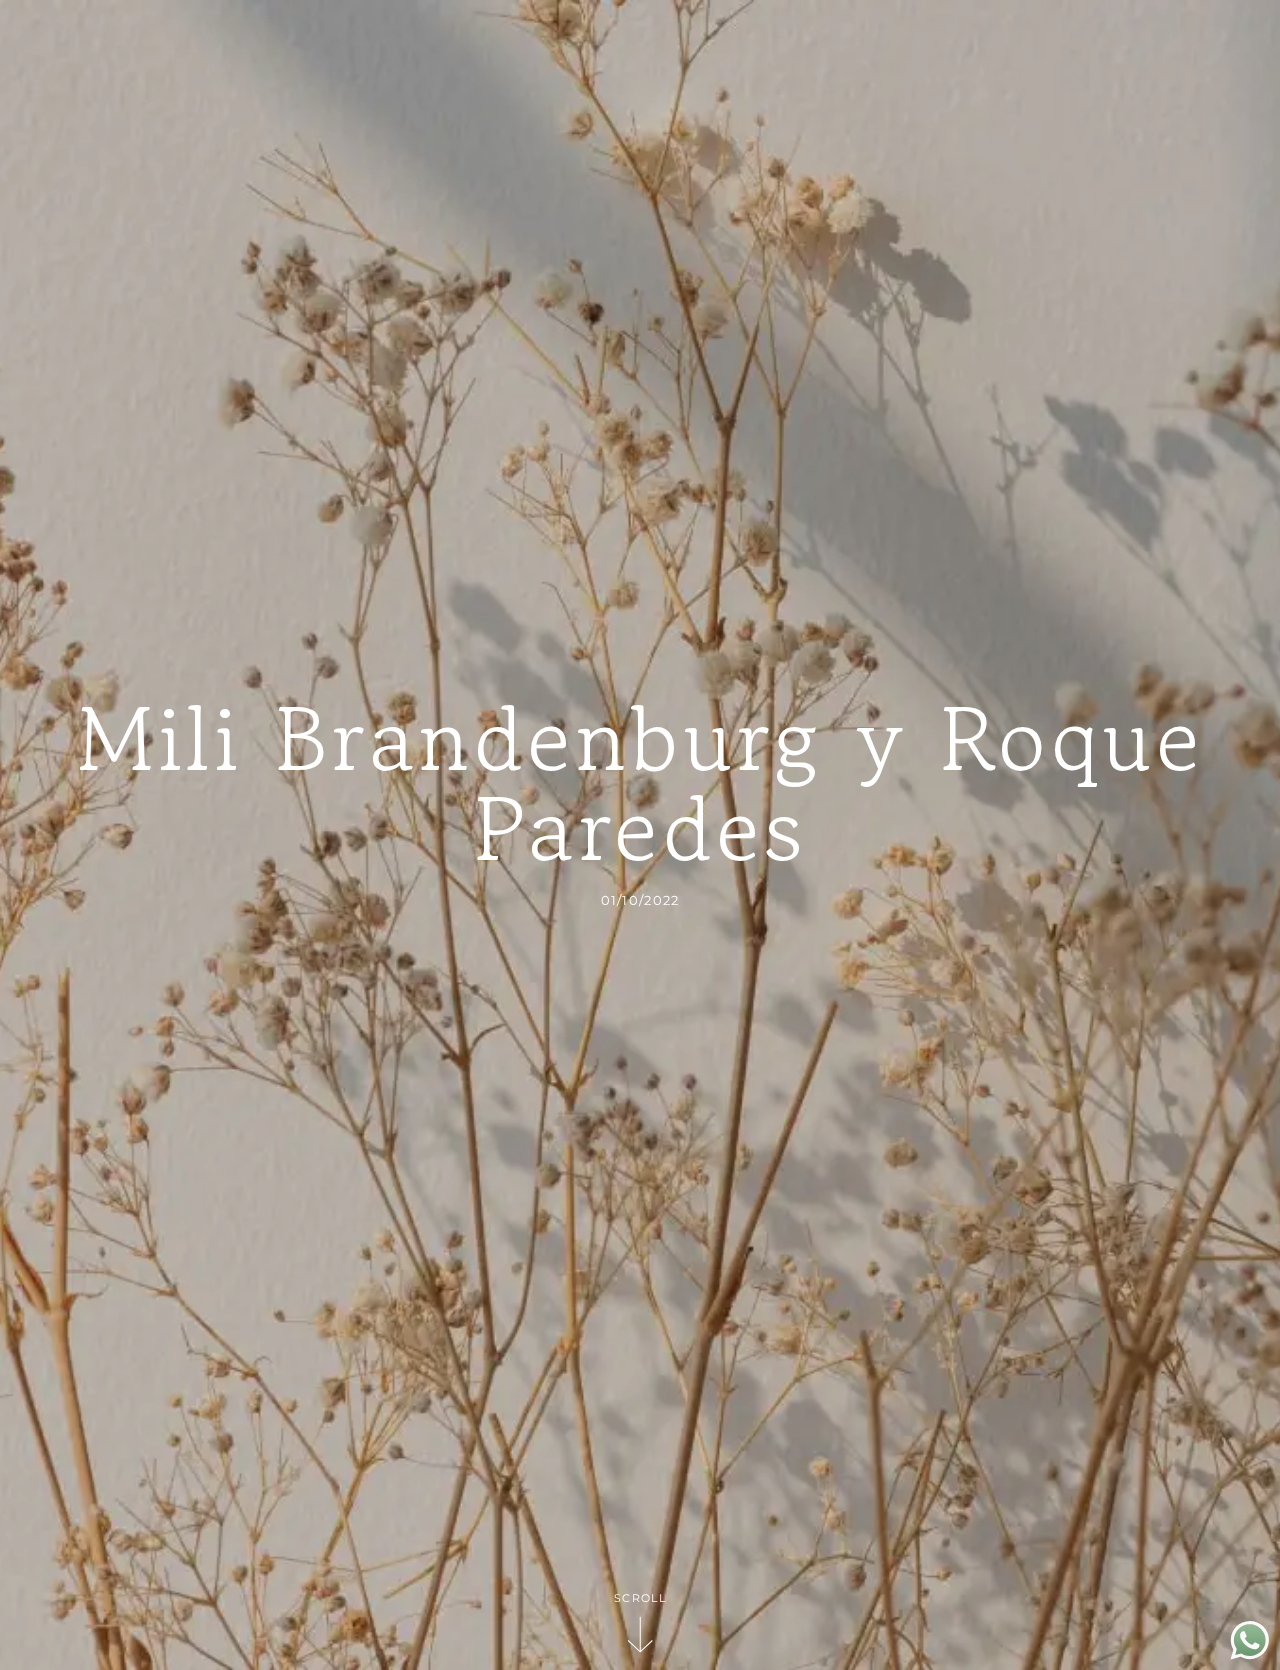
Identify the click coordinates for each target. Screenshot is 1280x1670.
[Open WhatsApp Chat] (1250, 1654)
